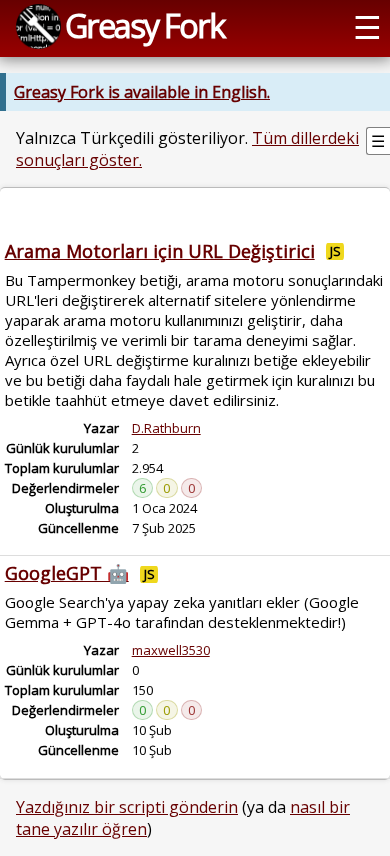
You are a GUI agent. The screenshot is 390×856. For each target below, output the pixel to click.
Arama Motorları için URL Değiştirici (160, 251)
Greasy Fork (144, 25)
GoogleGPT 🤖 (67, 573)
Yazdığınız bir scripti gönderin (127, 807)
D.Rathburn (166, 428)
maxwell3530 (171, 650)
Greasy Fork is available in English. (142, 92)
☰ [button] (367, 26)
